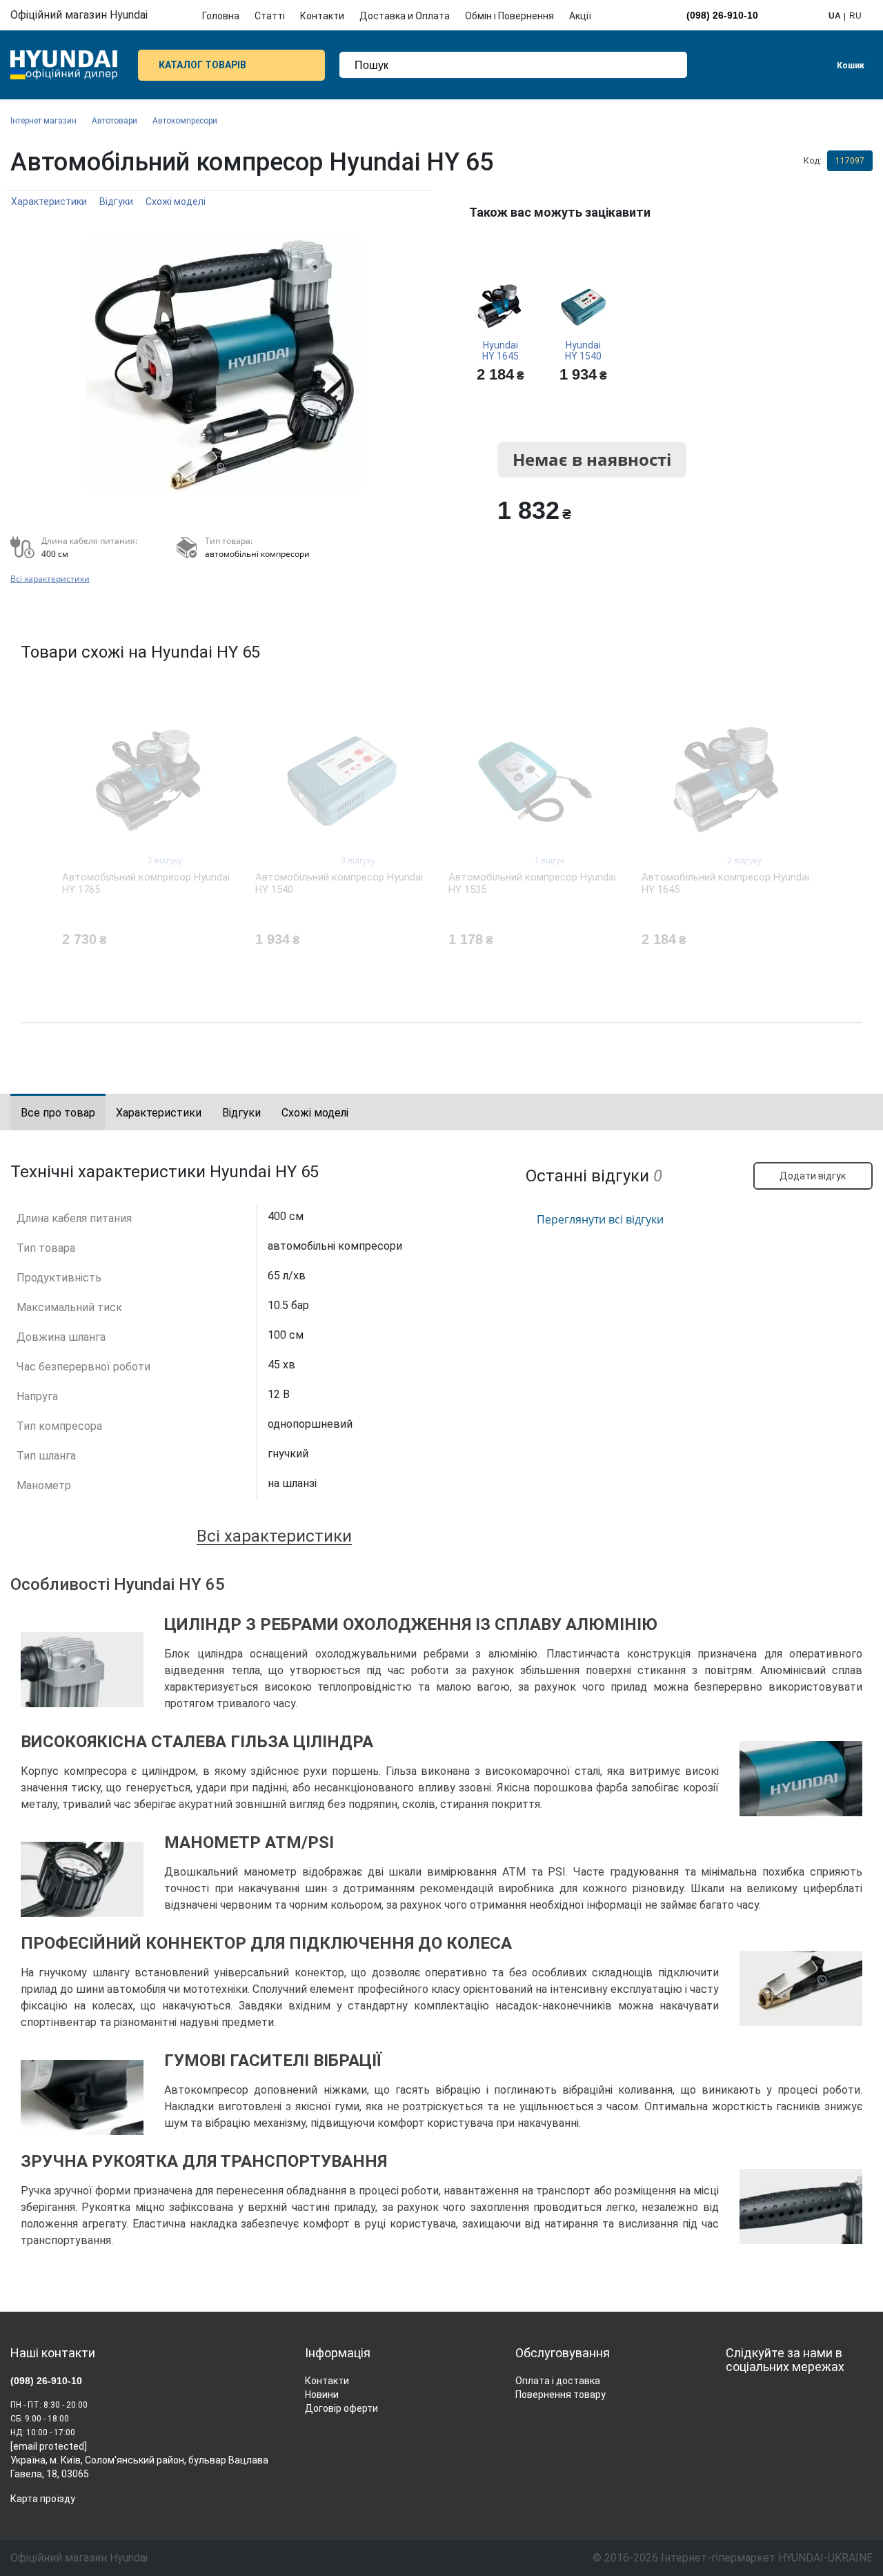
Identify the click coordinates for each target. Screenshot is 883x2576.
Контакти (322, 16)
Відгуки (116, 201)
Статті (270, 16)
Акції (580, 16)
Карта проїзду (43, 2499)
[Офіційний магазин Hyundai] (64, 65)
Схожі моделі (176, 201)
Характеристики (49, 201)
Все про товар (58, 1113)
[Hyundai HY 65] (224, 364)
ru (855, 16)
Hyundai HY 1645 (500, 351)
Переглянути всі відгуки (600, 1219)
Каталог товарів (202, 65)
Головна (221, 16)
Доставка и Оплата (405, 16)
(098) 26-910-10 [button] (722, 15)
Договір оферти (341, 2408)
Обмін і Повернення (509, 16)
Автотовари (115, 121)
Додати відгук (813, 1176)
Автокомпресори (185, 121)
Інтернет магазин (43, 121)
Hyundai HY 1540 (583, 351)
